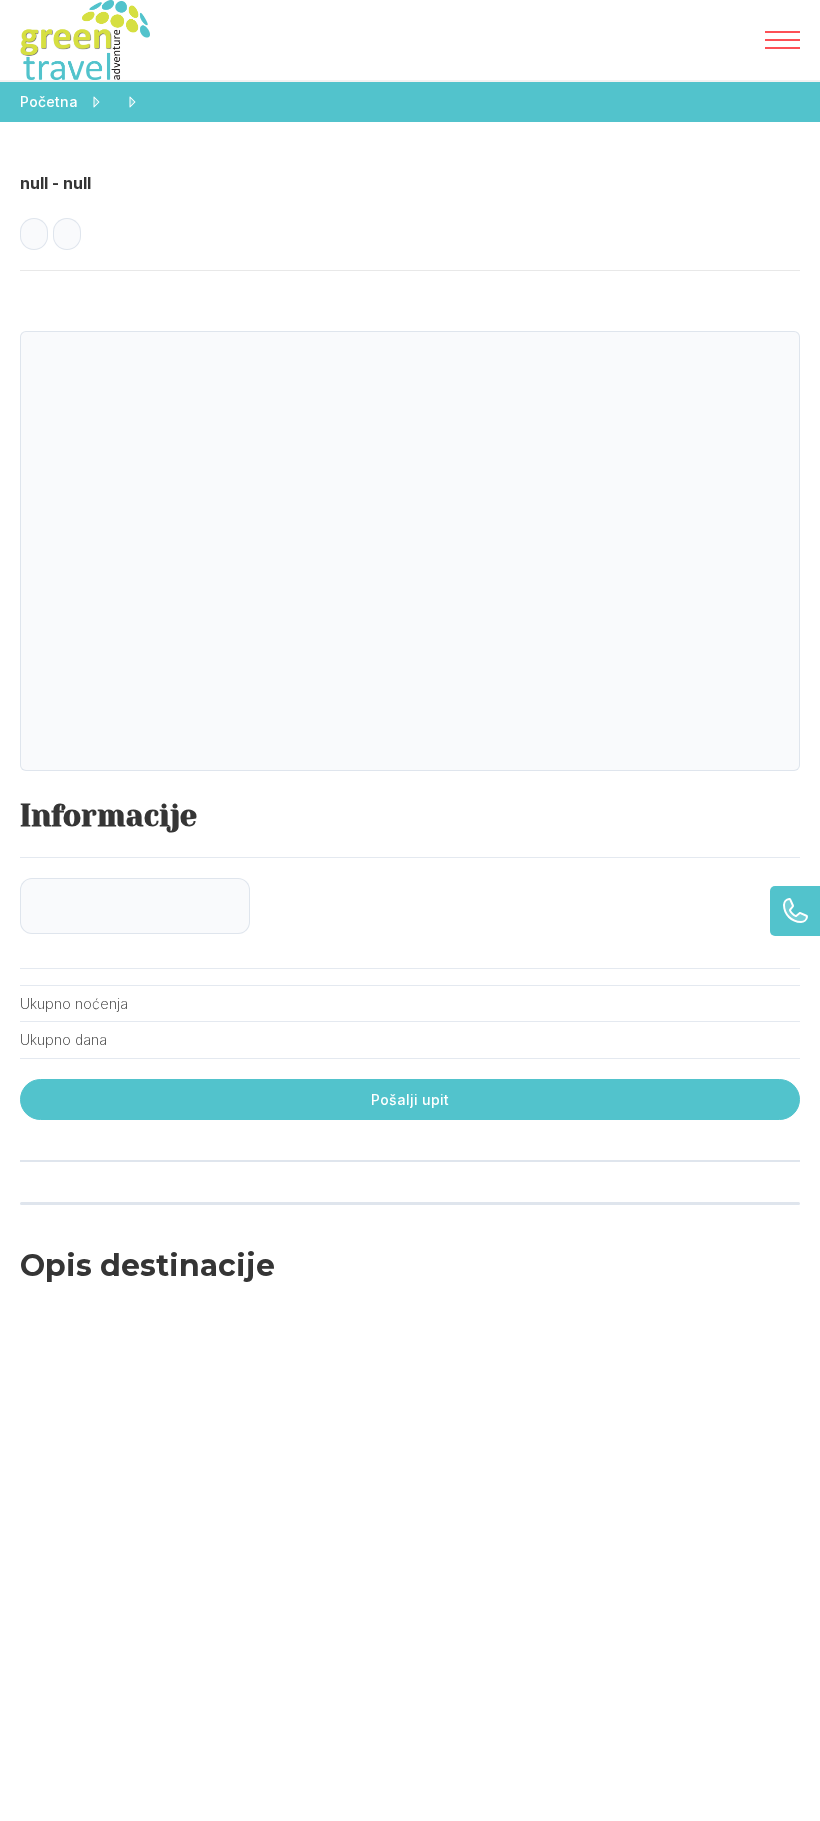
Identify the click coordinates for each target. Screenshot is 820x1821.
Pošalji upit (410, 1099)
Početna (49, 101)
